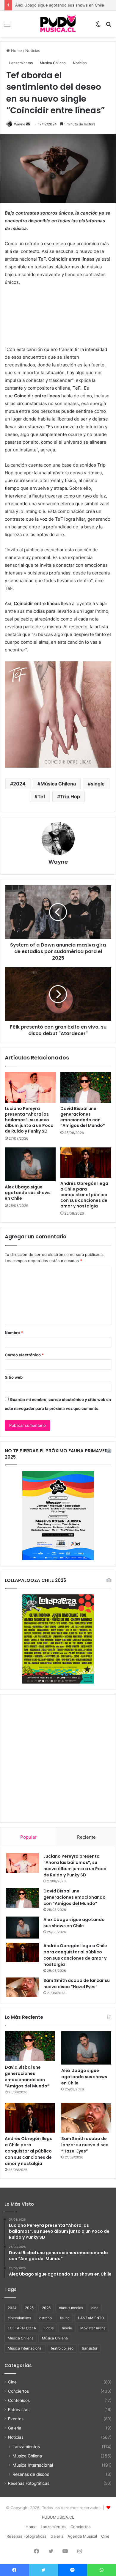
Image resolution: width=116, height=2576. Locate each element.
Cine (12, 2382)
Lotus (49, 2328)
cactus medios (71, 2308)
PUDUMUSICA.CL (58, 2517)
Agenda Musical (82, 2536)
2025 (29, 2308)
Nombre (14, 1333)
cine (95, 2308)
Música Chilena (58, 784)
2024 (19, 784)
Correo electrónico (24, 1355)
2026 (46, 2308)
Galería (15, 2428)
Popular (28, 1837)
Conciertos (18, 2391)
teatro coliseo (62, 2348)
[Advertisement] (58, 1758)
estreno (46, 2318)
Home (16, 51)
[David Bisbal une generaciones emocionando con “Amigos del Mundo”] (86, 1088)
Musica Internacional (33, 2465)
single (98, 784)
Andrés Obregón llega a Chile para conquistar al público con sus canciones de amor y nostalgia (84, 1195)
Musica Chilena (53, 63)
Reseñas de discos (31, 2474)
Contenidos (19, 2400)
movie (67, 2328)
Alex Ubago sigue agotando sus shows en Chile (60, 5)
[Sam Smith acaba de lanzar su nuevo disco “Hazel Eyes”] (23, 1987)
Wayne (20, 124)
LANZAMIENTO (91, 2318)
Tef (41, 796)
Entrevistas (19, 2410)
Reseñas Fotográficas (29, 2483)
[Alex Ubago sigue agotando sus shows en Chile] (30, 1164)
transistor (90, 2348)
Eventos (16, 2419)
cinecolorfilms (19, 2318)
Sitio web (14, 1377)
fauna (65, 2318)
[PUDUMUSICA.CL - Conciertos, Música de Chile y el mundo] (58, 24)
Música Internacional (25, 2348)
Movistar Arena (93, 2328)
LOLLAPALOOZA (22, 2328)
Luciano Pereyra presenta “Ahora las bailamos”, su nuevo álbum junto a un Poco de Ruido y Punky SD (29, 1120)
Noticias (33, 51)
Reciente (86, 1837)
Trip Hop (70, 796)
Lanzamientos (21, 63)
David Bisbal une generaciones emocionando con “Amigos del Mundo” (83, 1117)
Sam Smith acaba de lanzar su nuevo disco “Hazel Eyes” (77, 1984)
